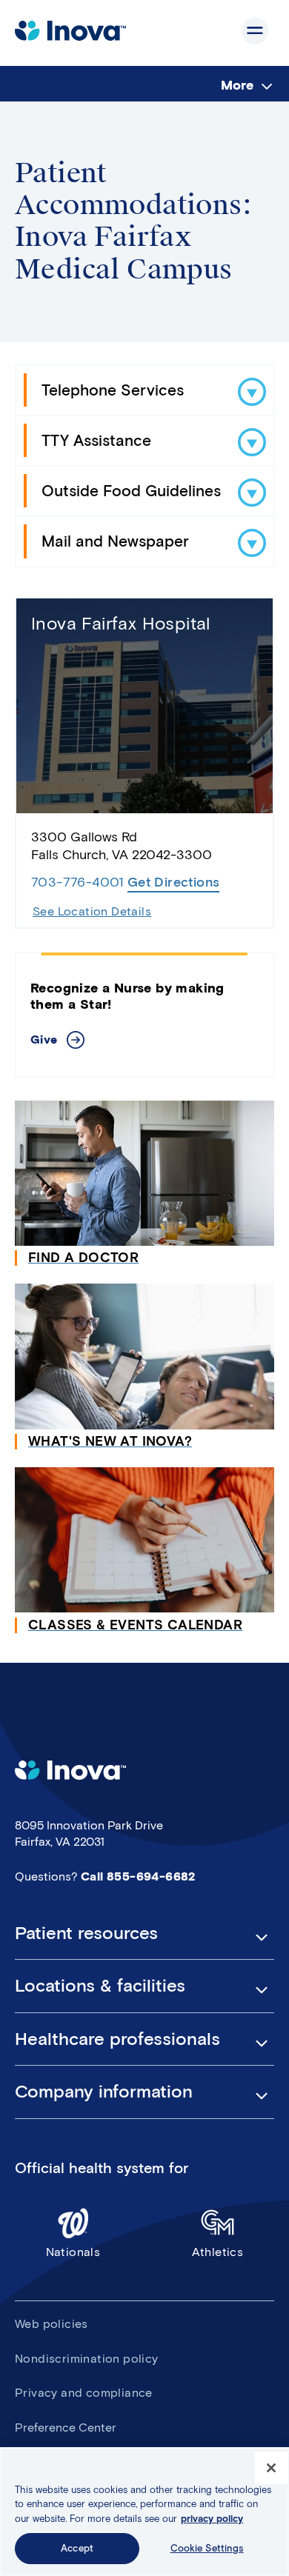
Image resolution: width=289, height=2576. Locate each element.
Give (44, 1040)
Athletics (218, 2252)
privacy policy (212, 2519)
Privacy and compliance (84, 2393)
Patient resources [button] (86, 1933)
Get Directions (174, 882)
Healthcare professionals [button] (117, 2039)
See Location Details (92, 911)
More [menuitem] (237, 85)
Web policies (52, 2324)
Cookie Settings (207, 2548)
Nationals (73, 2252)
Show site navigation (255, 31)
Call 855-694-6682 (138, 1876)
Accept (77, 2548)
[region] (144, 2512)
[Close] (271, 2468)
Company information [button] (104, 2092)
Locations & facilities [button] (100, 1986)
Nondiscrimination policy (87, 2359)
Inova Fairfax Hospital (121, 623)
